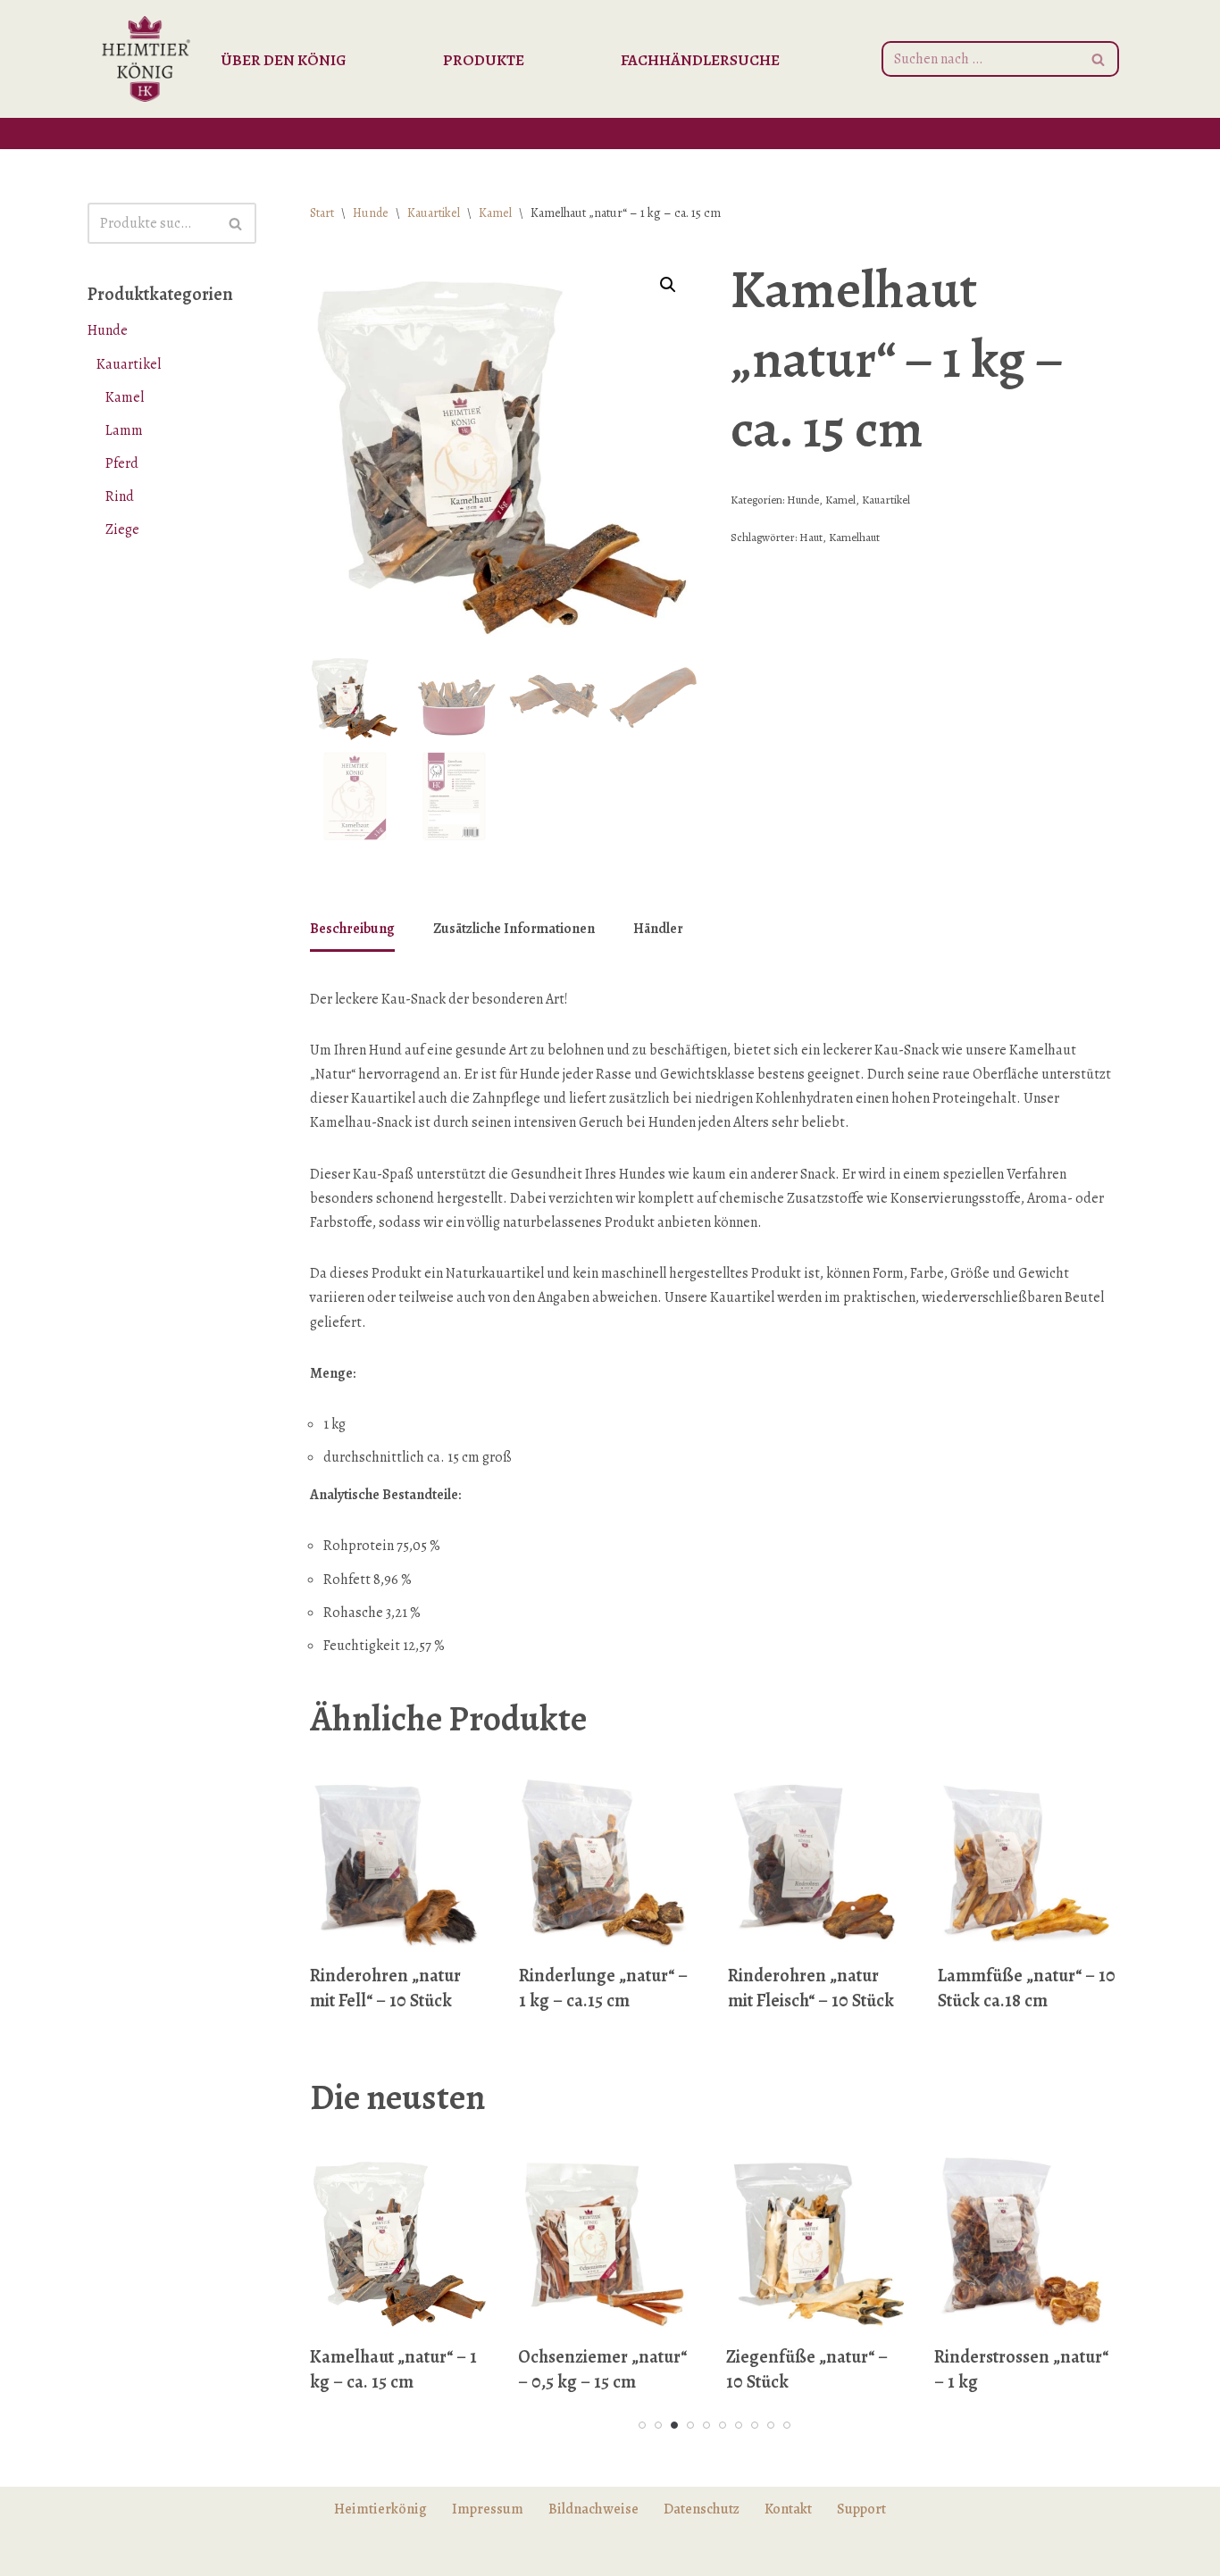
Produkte (484, 60)
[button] (668, 285)
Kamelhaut (854, 537)
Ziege (122, 529)
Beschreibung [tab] (352, 929)
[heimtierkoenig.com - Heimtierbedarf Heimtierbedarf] (146, 59)
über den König (284, 60)
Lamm (124, 430)
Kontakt (788, 2509)
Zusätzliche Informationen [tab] (514, 929)
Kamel (125, 397)
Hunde (108, 330)
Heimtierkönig (380, 2509)
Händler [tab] (658, 929)
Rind (120, 496)
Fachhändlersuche (700, 60)
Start (322, 213)
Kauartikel (129, 364)
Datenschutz (702, 2509)
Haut (811, 537)
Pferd (122, 463)
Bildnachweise (593, 2509)
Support (861, 2509)
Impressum (488, 2509)
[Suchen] (1099, 59)
